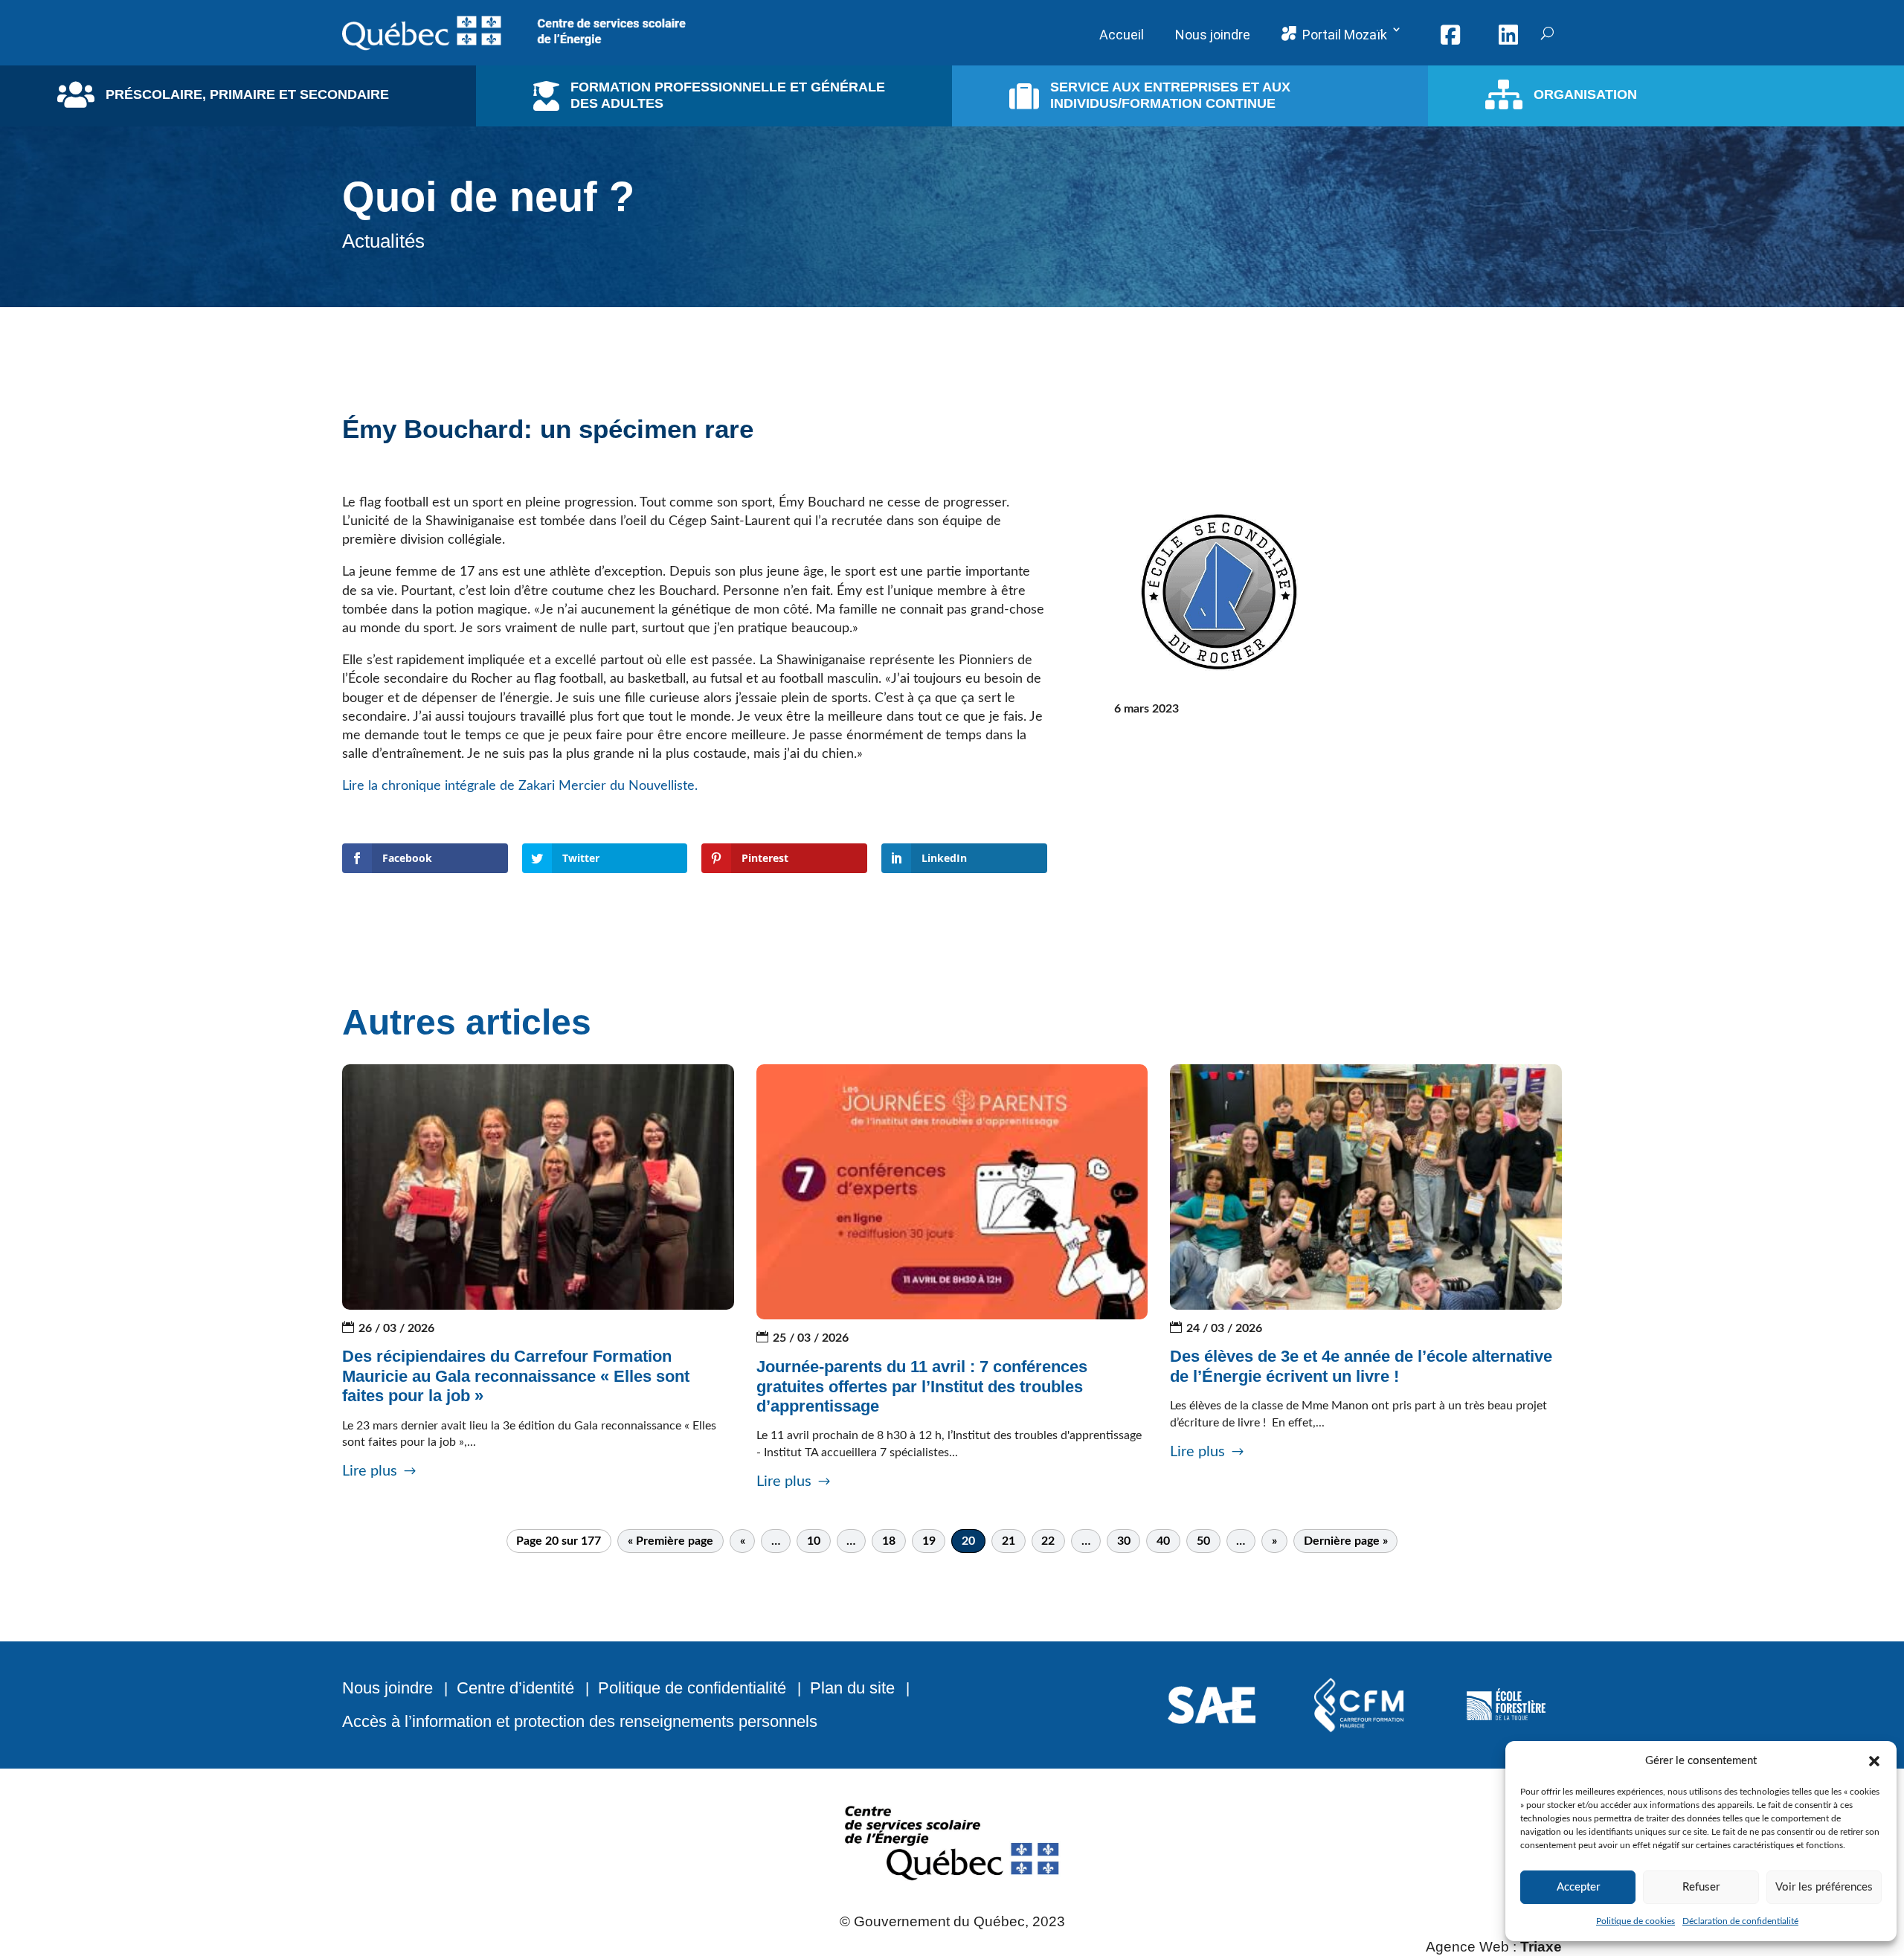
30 (1124, 1541)
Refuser (1701, 1887)
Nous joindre (387, 1688)
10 (814, 1541)
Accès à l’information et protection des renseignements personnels (580, 1721)
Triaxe (1541, 1947)
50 (1203, 1541)
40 (1163, 1541)
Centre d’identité (515, 1688)
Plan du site (852, 1688)
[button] (1874, 1761)
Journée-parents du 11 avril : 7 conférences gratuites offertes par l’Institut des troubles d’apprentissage (922, 1386)
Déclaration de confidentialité (1740, 1921)
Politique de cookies (1636, 1921)
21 (1009, 1541)
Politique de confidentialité (692, 1688)
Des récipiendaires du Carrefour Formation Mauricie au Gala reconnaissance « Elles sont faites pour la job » (516, 1376)
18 (889, 1541)
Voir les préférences (1824, 1887)
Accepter (1578, 1887)
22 (1048, 1541)
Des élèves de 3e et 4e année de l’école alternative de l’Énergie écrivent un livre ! (1361, 1366)
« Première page (670, 1541)
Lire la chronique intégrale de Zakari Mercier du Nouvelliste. (522, 786)
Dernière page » (1346, 1541)
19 (929, 1541)
